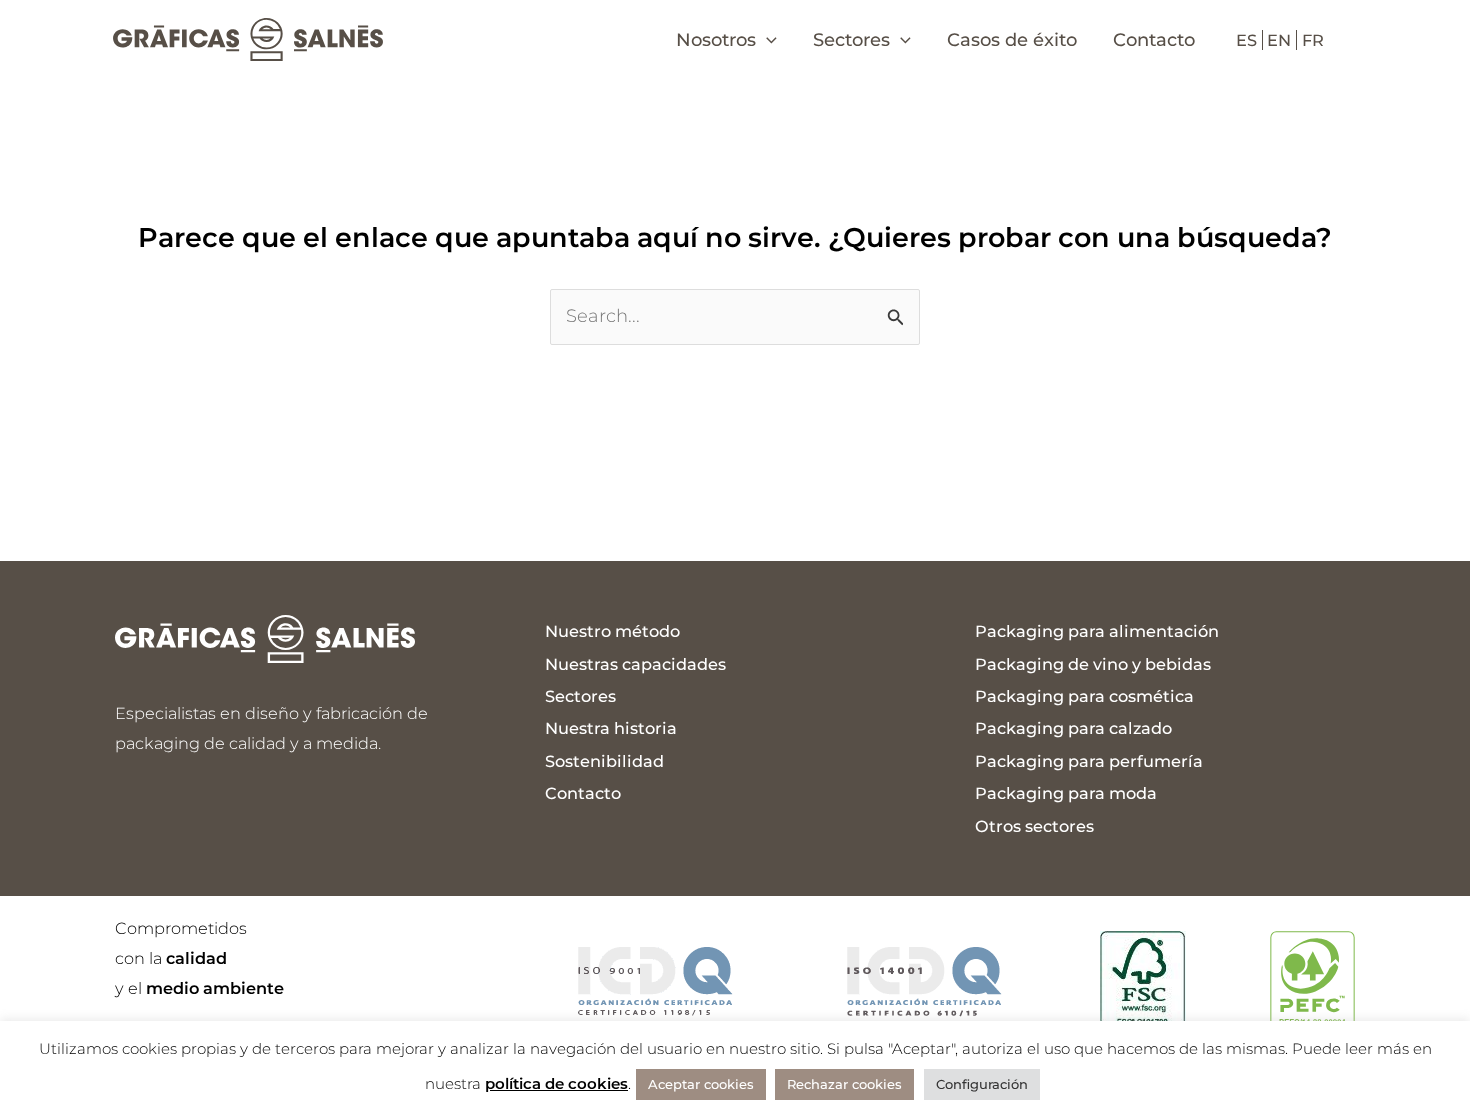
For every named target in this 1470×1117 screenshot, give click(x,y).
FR (1313, 40)
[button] (766, 40)
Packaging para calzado (1073, 728)
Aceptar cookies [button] (701, 1084)
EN (1279, 40)
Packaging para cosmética (1084, 696)
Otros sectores (1034, 826)
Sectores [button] (851, 40)
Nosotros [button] (716, 40)
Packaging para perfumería (1089, 761)
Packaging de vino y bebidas (1093, 664)
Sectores (580, 696)
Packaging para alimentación (1097, 631)
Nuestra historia (611, 728)
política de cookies (556, 1083)
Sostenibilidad (604, 761)
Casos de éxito (1012, 40)
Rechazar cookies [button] (844, 1084)
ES (1246, 40)
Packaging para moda (1066, 793)
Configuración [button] (982, 1084)
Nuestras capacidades (635, 664)
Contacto (1154, 40)
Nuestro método (612, 631)
